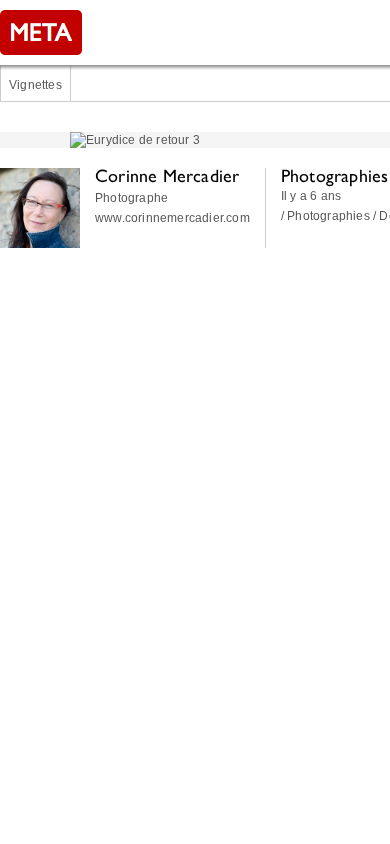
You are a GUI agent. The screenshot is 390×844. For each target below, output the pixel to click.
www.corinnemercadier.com (172, 218)
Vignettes (35, 85)
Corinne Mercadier (167, 175)
